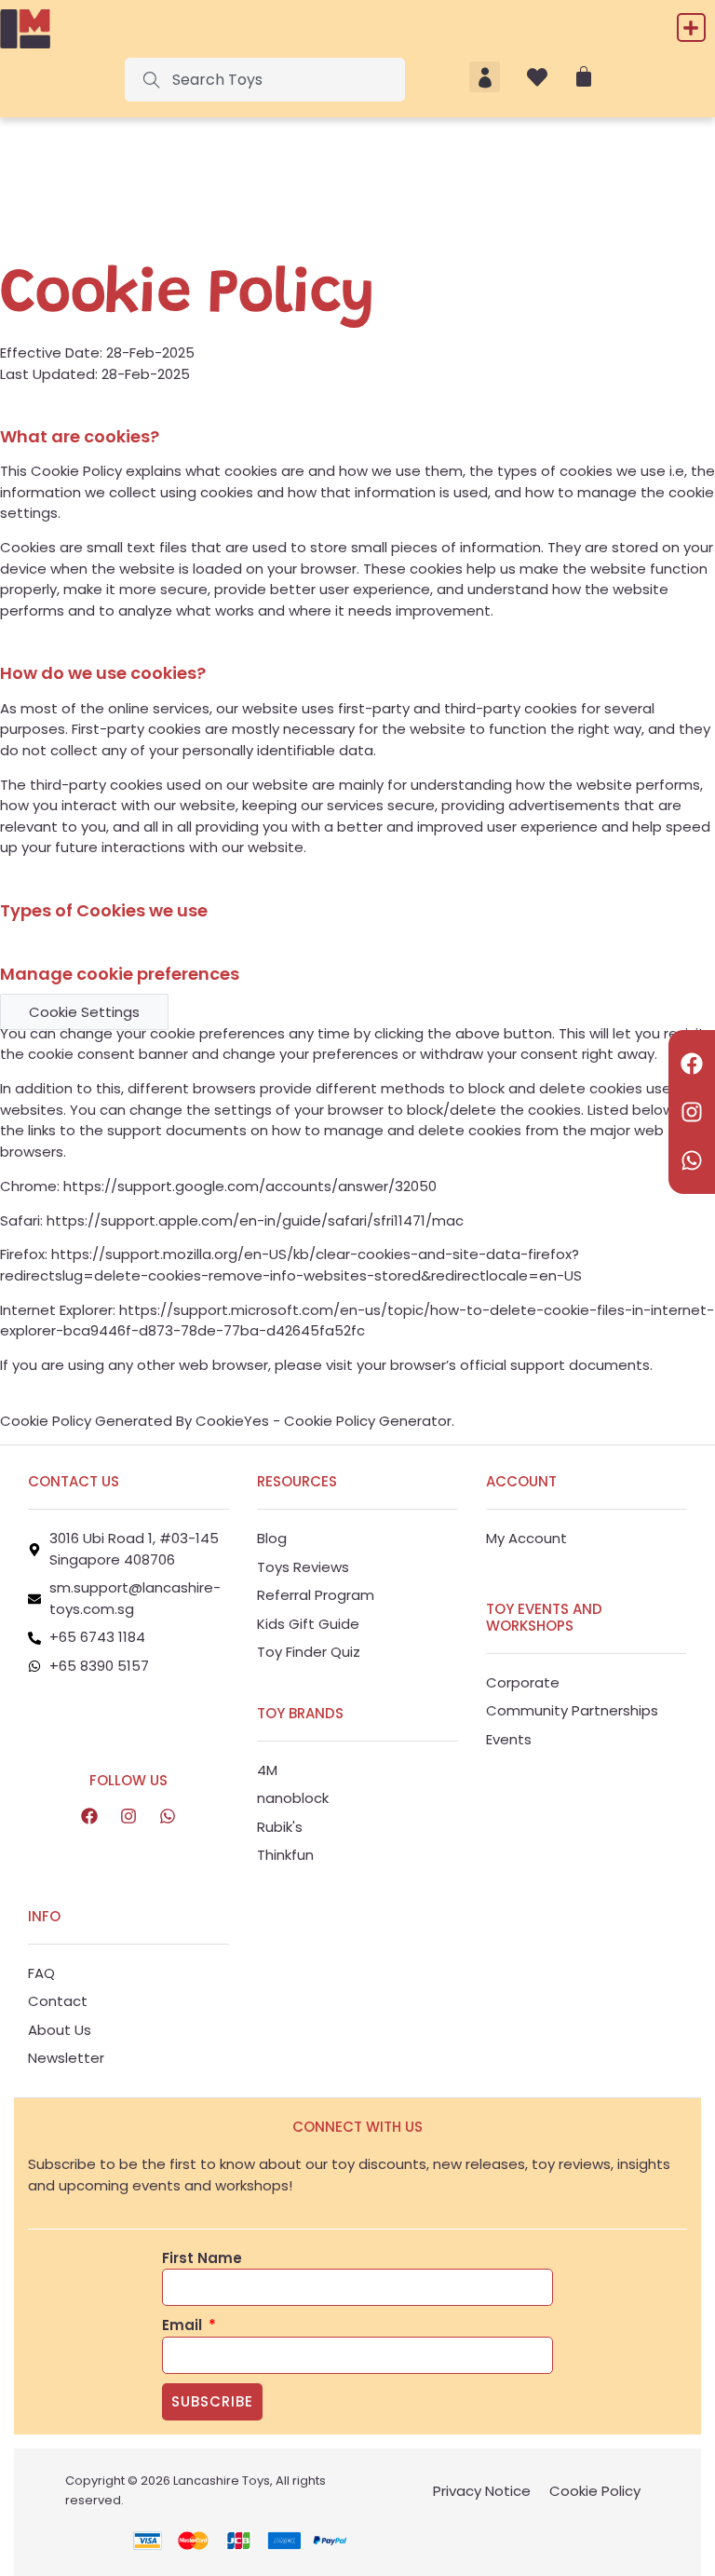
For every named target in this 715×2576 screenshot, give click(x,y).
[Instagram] (692, 1112)
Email (184, 2325)
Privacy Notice (482, 2491)
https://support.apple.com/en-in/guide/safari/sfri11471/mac (255, 1220)
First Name (202, 2258)
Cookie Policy (595, 2491)
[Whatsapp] (692, 1160)
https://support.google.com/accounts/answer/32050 (250, 1186)
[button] (691, 27)
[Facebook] (692, 1064)
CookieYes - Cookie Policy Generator (324, 1421)
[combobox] (265, 80)
